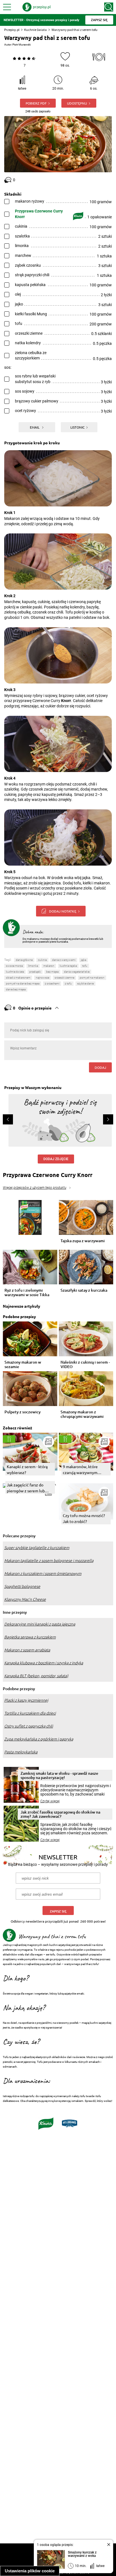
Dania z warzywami (64, 960)
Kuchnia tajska (68, 966)
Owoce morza (14, 966)
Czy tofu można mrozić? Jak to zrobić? (84, 1518)
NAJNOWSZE (43, 978)
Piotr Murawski (22, 45)
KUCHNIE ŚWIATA (15, 972)
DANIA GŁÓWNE (24, 960)
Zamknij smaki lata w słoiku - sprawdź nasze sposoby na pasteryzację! (59, 1775)
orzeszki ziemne (64, 978)
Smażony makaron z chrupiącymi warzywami (82, 1414)
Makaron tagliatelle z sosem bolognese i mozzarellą (49, 1561)
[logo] (37, 7)
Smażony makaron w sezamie (23, 1364)
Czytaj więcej (50, 1801)
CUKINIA (42, 960)
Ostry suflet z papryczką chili (29, 1726)
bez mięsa (52, 972)
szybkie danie (85, 983)
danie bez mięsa (16, 989)
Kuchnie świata (35, 30)
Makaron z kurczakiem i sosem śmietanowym (43, 1574)
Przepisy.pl (12, 30)
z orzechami (52, 983)
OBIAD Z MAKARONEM (18, 978)
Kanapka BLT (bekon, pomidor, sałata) (36, 1676)
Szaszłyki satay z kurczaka (84, 1290)
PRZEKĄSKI (35, 972)
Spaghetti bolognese (22, 1586)
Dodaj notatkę (63, 911)
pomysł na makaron (92, 978)
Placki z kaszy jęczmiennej (26, 1700)
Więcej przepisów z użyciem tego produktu (34, 1188)
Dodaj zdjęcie (56, 1159)
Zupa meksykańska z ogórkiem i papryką (39, 1739)
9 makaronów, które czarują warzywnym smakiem (80, 1470)
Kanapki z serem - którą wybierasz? (27, 1469)
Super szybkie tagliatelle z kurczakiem (37, 1548)
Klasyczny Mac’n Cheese (25, 1599)
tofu (85, 966)
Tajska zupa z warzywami (83, 1241)
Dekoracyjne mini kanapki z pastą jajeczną (40, 1624)
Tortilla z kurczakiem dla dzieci (30, 1713)
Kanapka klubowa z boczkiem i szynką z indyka (44, 1663)
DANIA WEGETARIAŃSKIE (77, 972)
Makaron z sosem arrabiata (27, 1650)
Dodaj (100, 1067)
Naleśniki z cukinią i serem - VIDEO (85, 1364)
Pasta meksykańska (21, 1752)
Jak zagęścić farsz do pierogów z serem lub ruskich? (26, 1488)
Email (35, 427)
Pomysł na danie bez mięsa (23, 983)
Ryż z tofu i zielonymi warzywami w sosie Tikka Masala (27, 1292)
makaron (49, 966)
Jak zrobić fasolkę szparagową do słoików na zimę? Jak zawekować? (60, 1814)
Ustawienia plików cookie (30, 2571)
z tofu (68, 983)
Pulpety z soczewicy (23, 1412)
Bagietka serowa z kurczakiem (30, 1637)
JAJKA (83, 960)
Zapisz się (58, 1911)
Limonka (33, 966)
